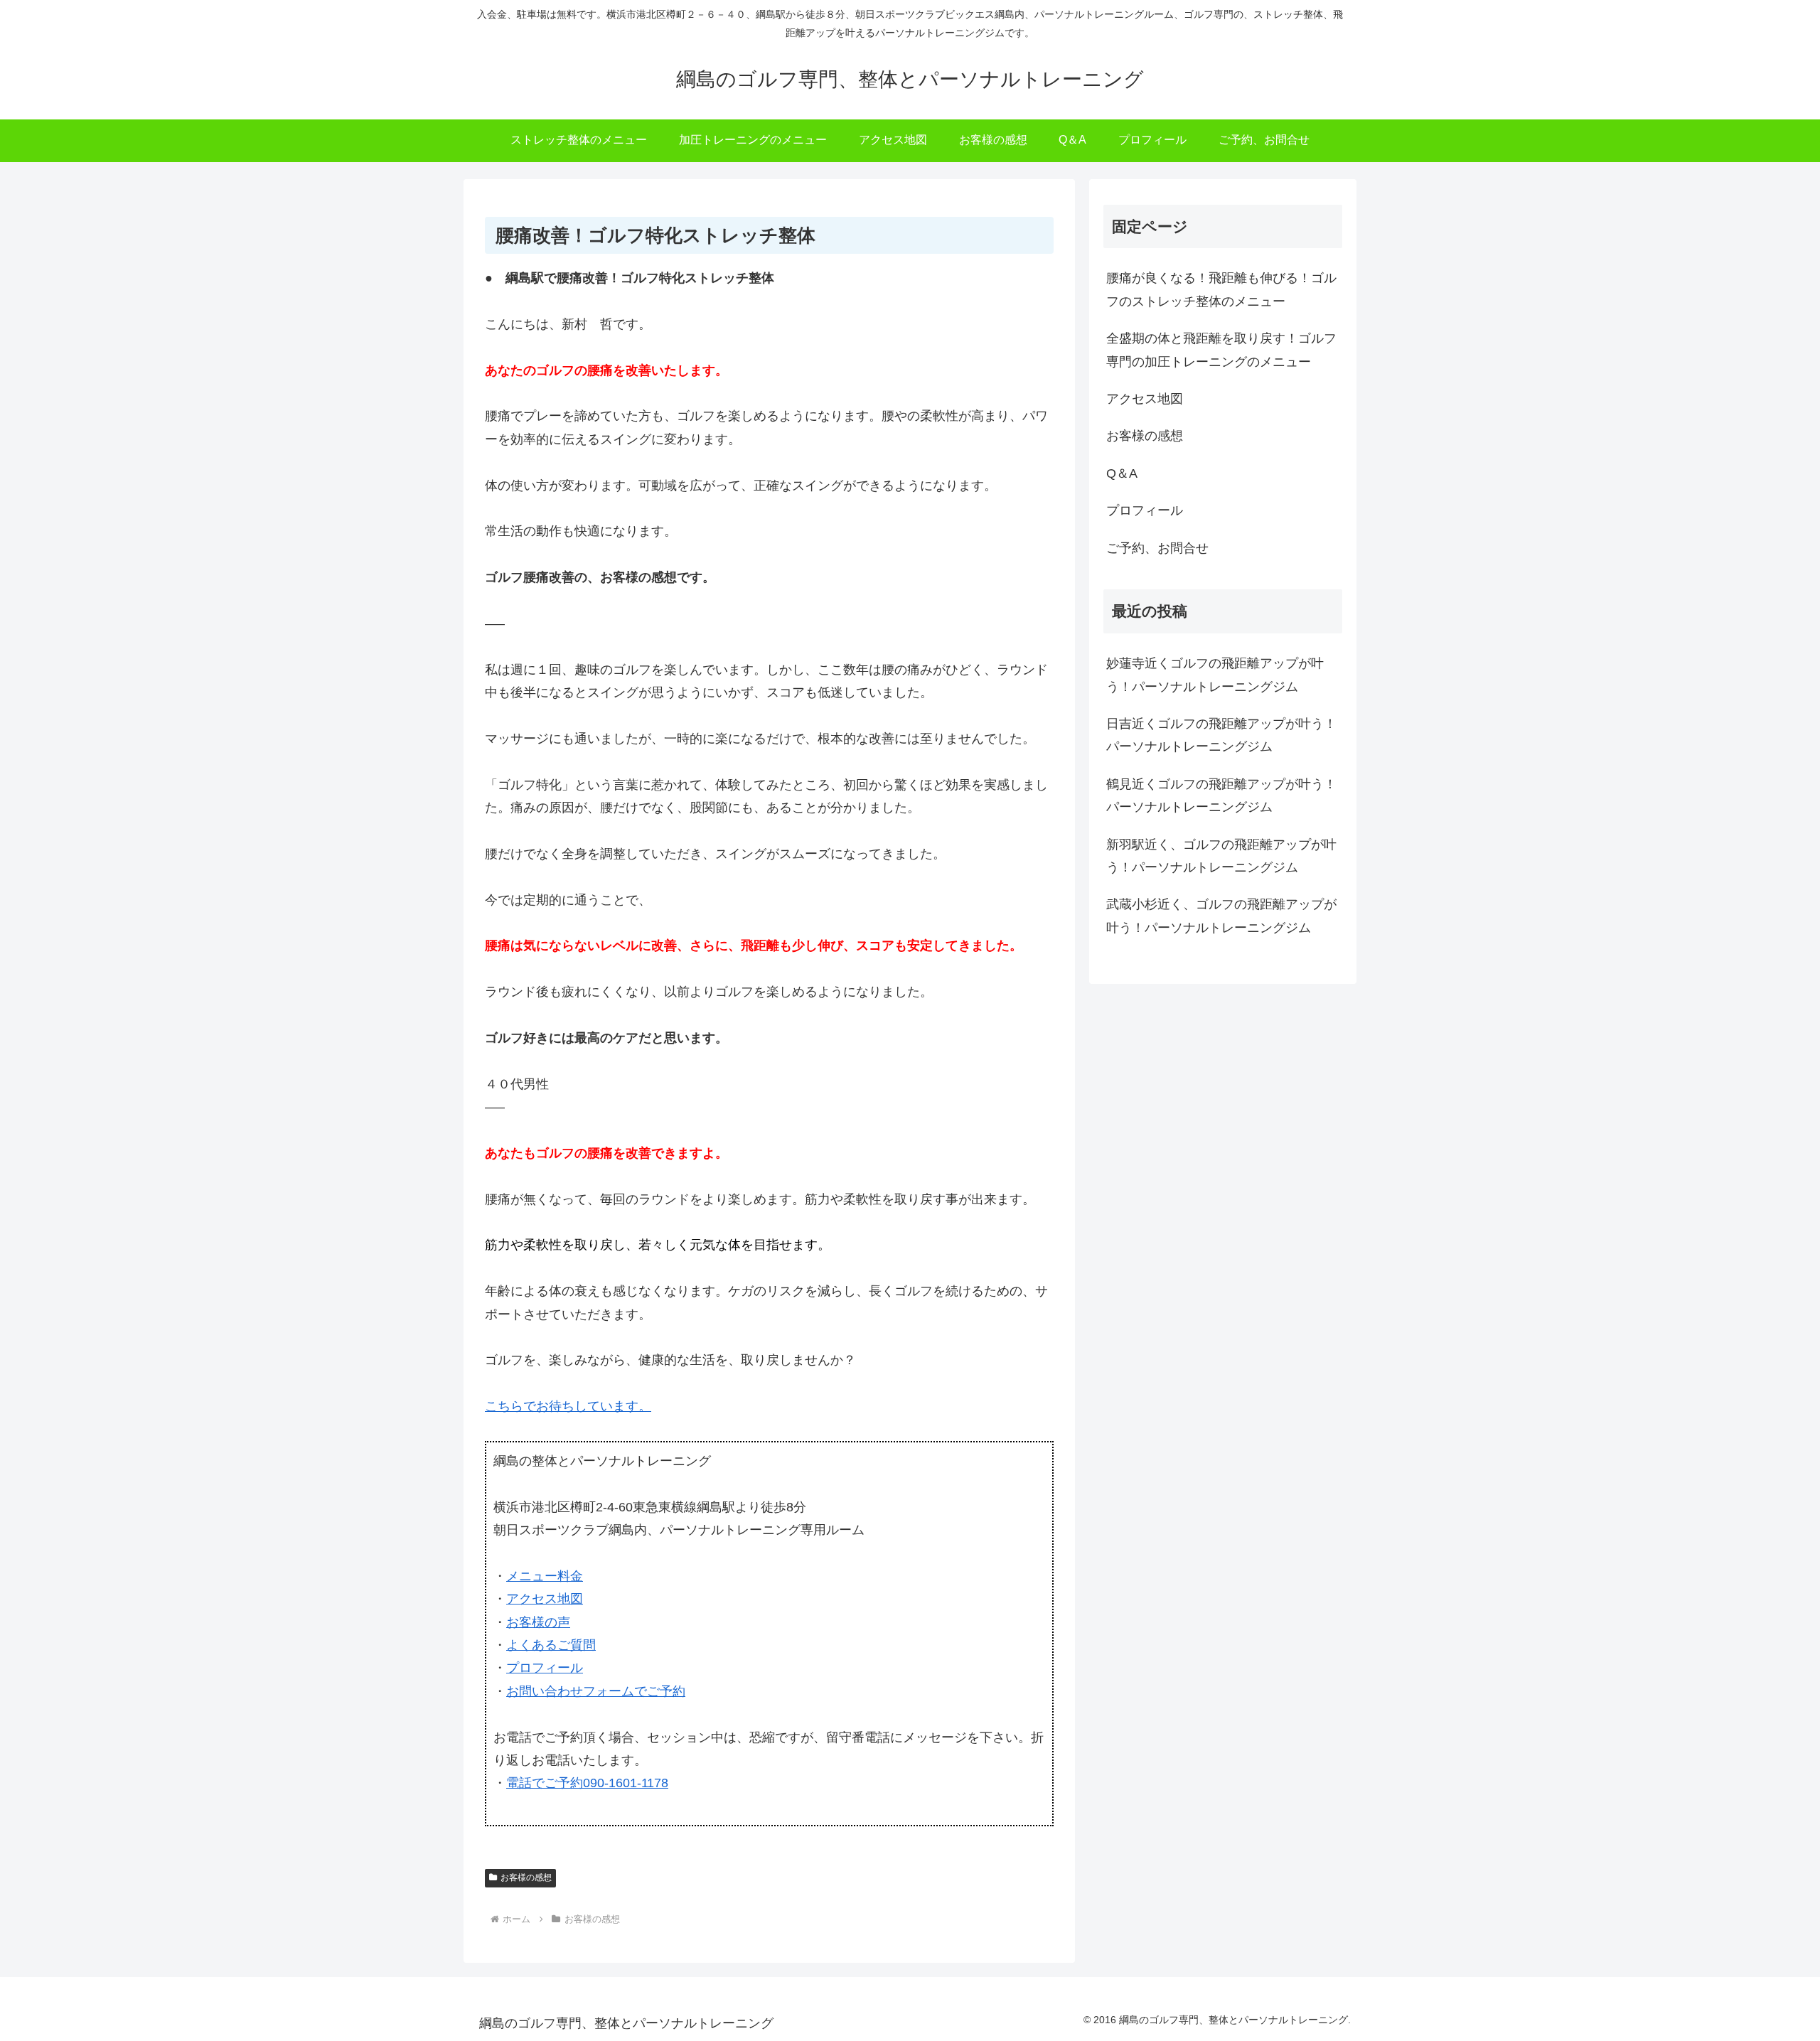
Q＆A (1122, 473)
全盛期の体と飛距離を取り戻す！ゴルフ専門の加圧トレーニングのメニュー (1221, 350)
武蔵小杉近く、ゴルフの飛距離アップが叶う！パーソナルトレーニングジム (1221, 916)
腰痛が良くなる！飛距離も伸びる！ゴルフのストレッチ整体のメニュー (1221, 289)
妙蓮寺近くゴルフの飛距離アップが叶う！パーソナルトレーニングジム (1215, 675)
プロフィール (545, 1668)
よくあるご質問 (551, 1645)
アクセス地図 (545, 1599)
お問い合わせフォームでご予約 (596, 1691)
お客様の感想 (526, 1877)
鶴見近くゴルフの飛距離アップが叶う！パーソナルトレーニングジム (1221, 795)
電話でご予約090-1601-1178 (587, 1783)
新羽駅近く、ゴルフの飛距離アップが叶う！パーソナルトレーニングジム (1221, 856)
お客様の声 (538, 1622)
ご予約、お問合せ (1157, 548)
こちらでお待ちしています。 (568, 1406)
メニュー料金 (545, 1576)
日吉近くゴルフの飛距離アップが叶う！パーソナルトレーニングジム (1221, 735)
